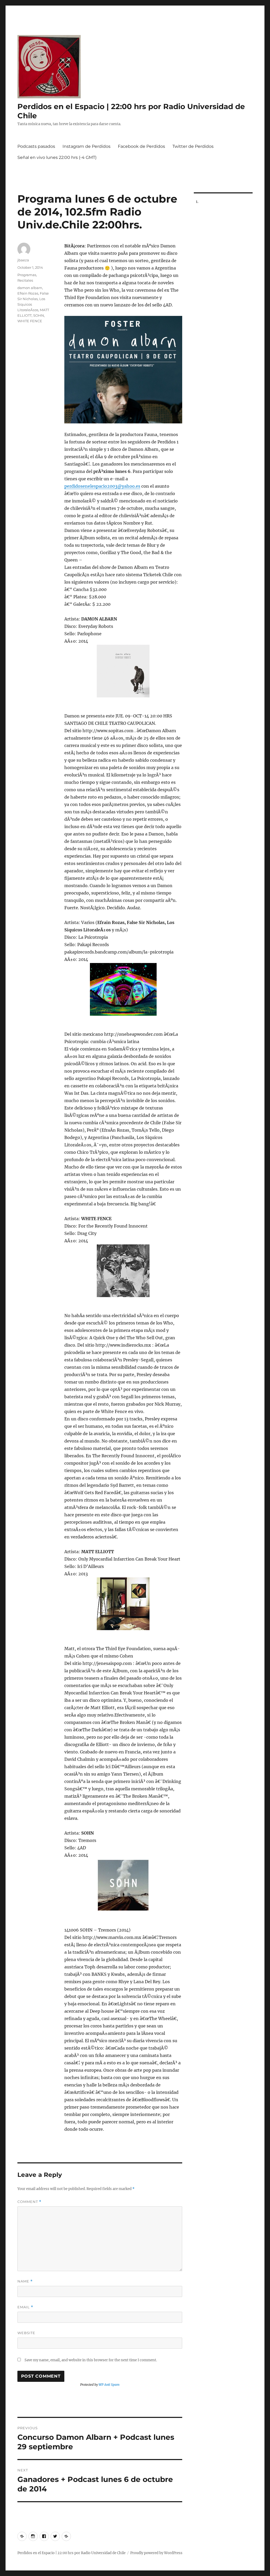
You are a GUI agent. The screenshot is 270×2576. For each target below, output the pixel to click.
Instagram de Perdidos (86, 146)
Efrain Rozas (28, 293)
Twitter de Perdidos (193, 146)
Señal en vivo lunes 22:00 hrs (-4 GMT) (57, 157)
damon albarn (30, 288)
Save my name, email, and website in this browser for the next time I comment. (91, 2360)
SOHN (39, 315)
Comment (29, 2202)
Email (25, 2307)
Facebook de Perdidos (141, 146)
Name (25, 2281)
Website (26, 2333)
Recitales (25, 280)
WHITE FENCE (30, 321)
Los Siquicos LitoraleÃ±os (31, 304)
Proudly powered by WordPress (156, 2553)
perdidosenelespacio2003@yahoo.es (102, 486)
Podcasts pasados (36, 146)
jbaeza (23, 260)
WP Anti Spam (109, 2385)
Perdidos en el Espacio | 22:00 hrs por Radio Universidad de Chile (71, 2553)
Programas (27, 275)
